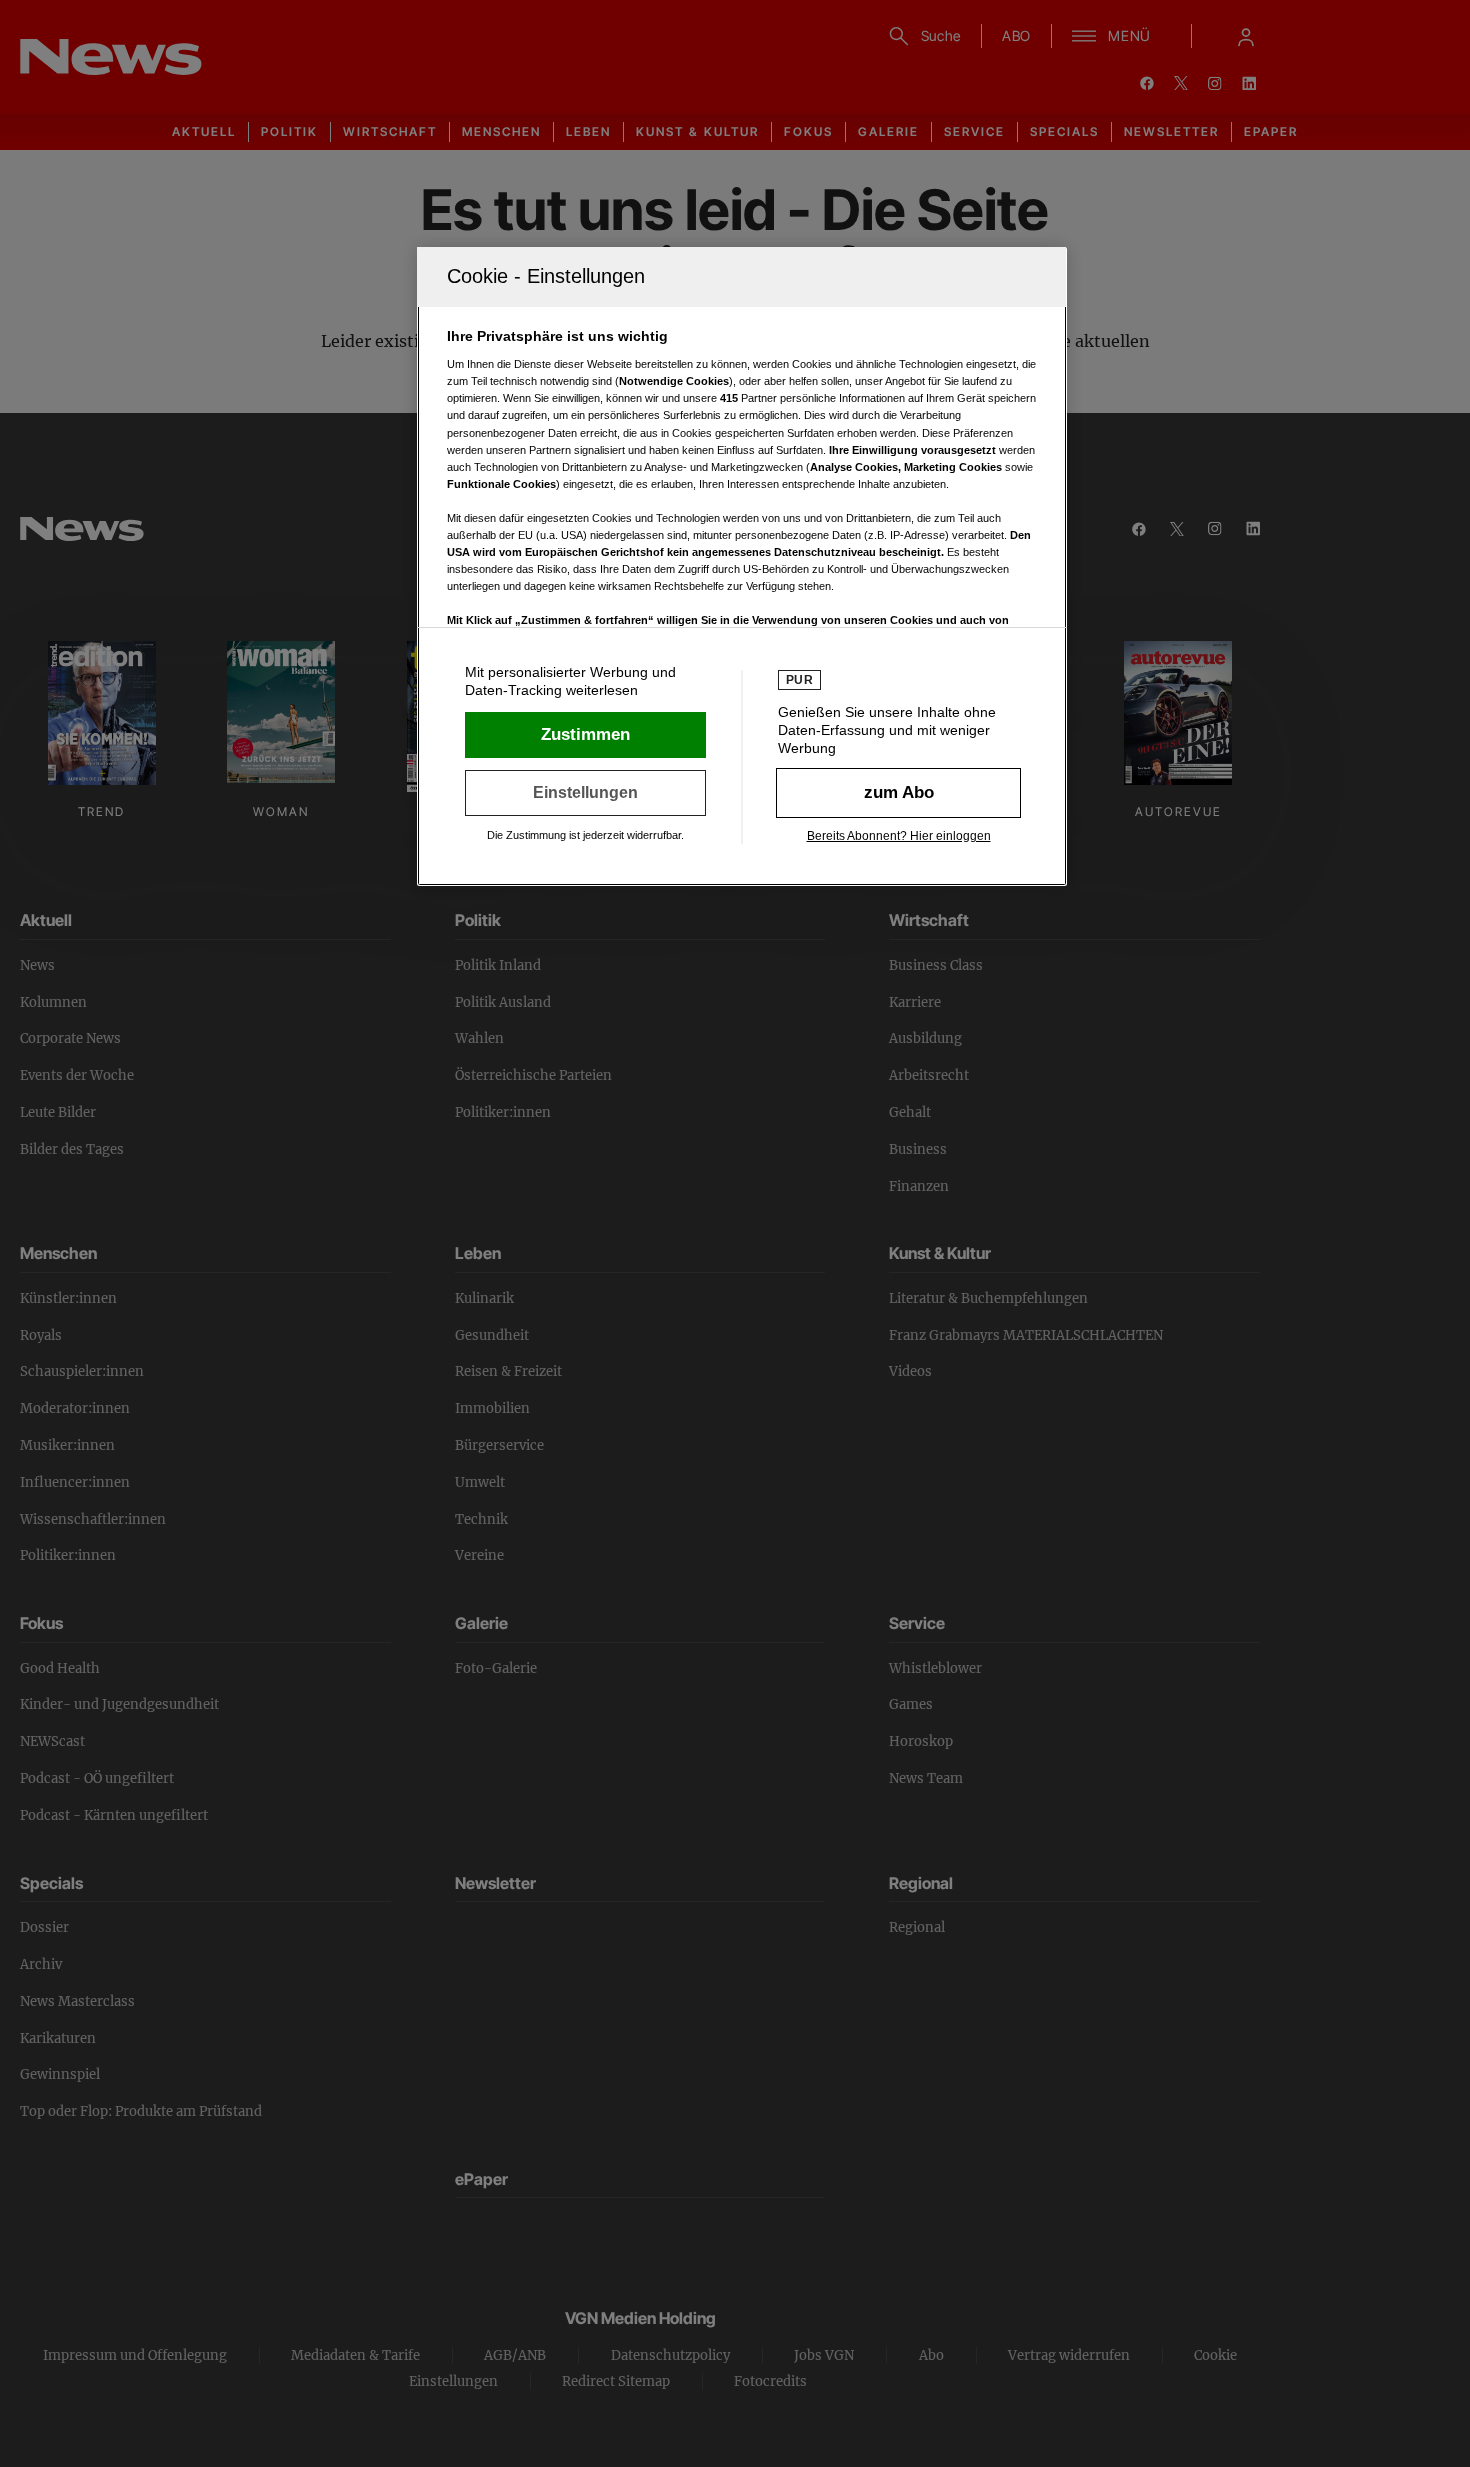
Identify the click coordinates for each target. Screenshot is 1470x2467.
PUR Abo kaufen (898, 793)
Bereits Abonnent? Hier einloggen (899, 836)
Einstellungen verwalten (585, 793)
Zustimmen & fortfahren (585, 735)
